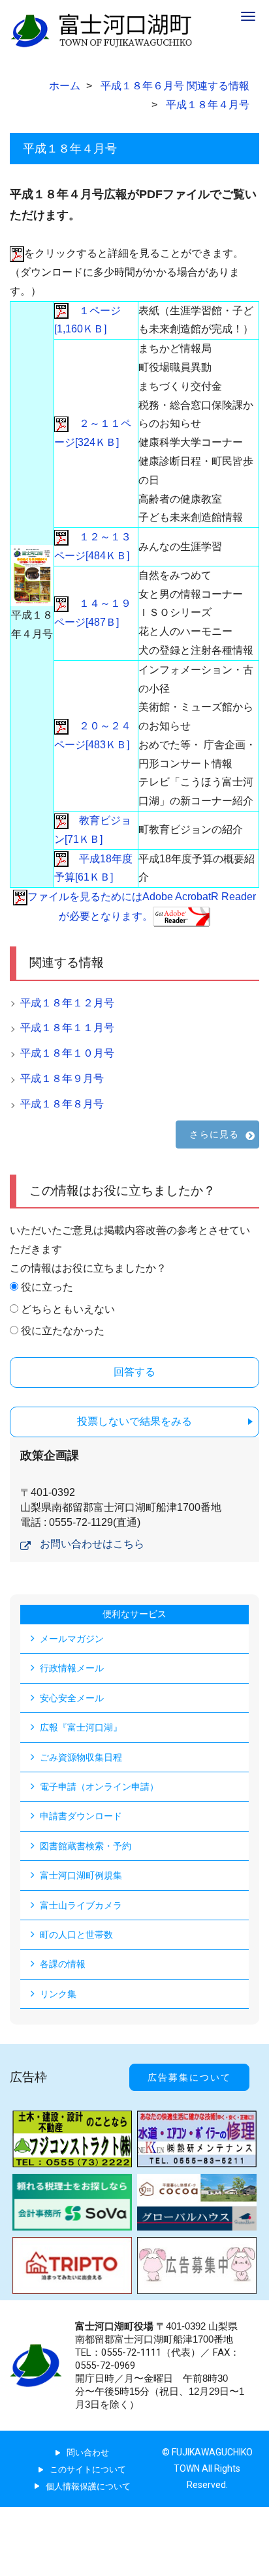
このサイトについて (88, 2469)
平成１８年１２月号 (67, 1003)
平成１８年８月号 (62, 1104)
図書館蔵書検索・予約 (86, 1846)
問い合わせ (88, 2452)
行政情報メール (72, 1668)
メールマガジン (72, 1639)
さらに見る (214, 1134)
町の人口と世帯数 (76, 1935)
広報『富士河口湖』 (81, 1727)
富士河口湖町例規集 (81, 1875)
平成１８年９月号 (62, 1078)
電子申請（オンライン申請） (99, 1787)
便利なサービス (134, 1614)
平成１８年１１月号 (67, 1028)
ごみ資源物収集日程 (81, 1757)
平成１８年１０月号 (67, 1053)
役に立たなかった (63, 1331)
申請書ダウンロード (81, 1816)
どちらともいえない (68, 1309)
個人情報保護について (88, 2486)
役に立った (47, 1287)
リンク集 (58, 1994)
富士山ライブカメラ (81, 1905)
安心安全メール (72, 1698)
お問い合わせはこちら (92, 1544)
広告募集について (189, 2077)
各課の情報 (63, 1964)
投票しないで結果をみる (134, 1421)
